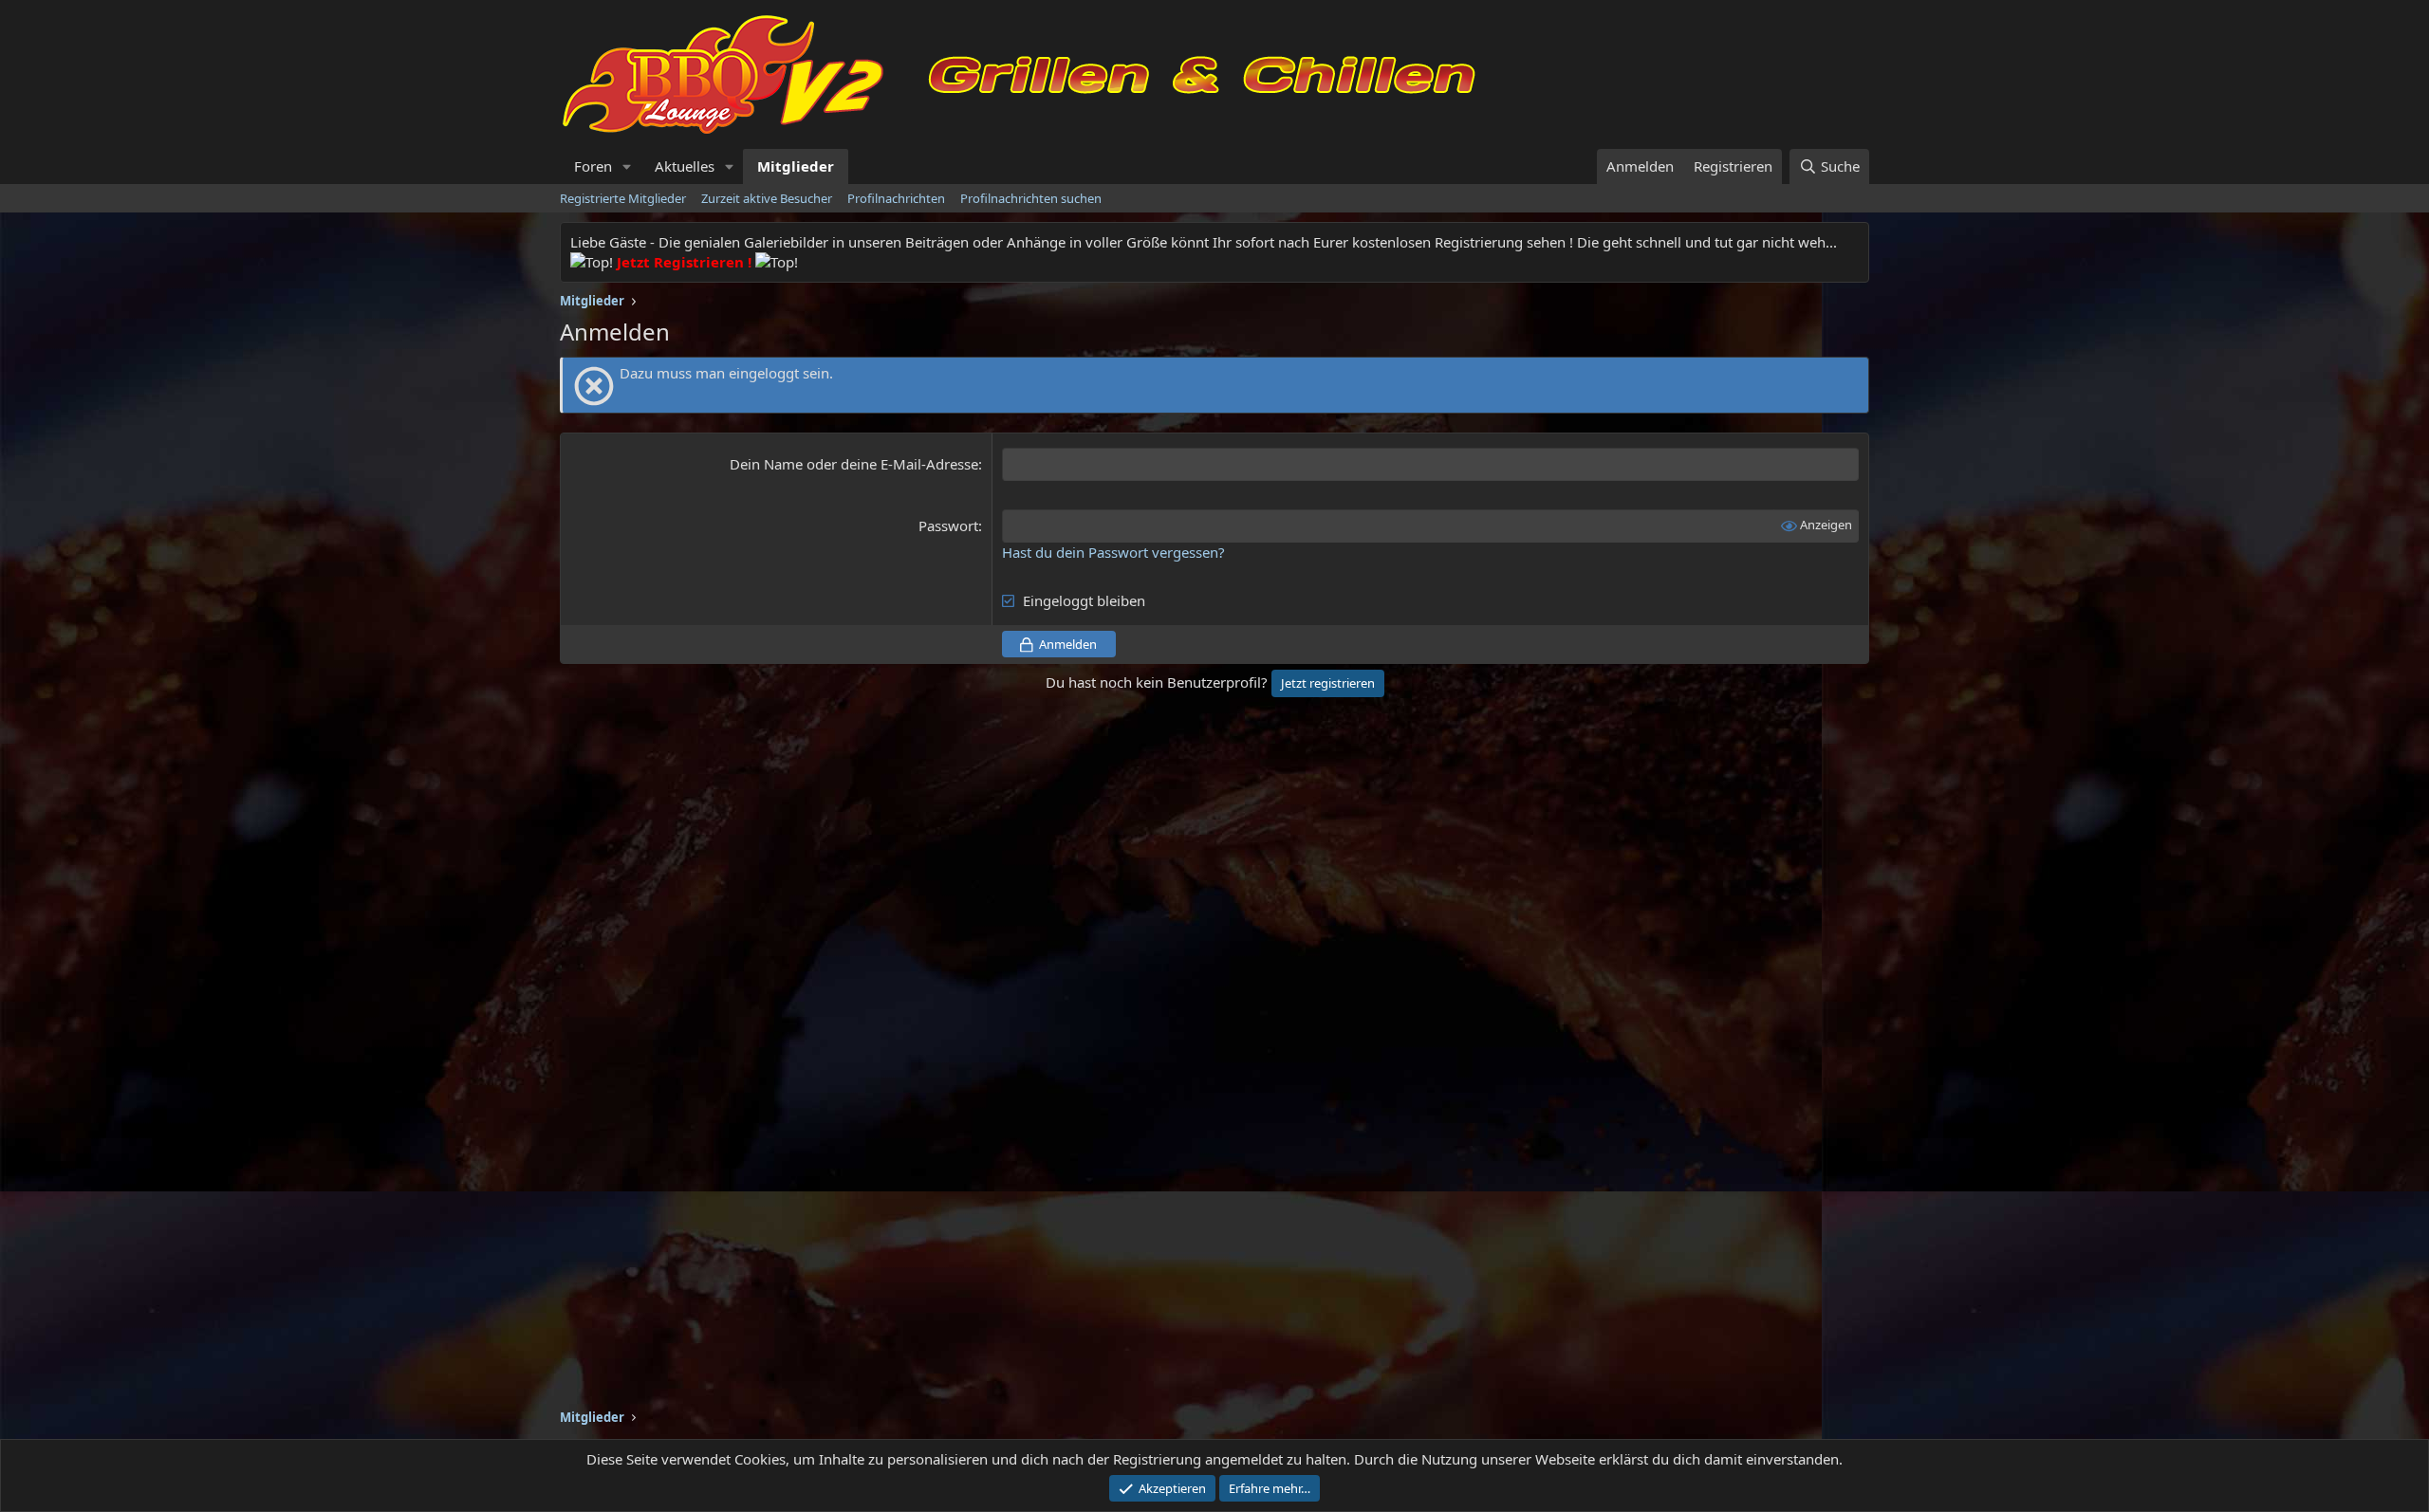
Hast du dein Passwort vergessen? (1113, 552)
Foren (593, 166)
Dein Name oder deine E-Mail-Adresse (854, 464)
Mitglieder (796, 166)
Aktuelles (685, 166)
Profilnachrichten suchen (1031, 198)
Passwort (948, 526)
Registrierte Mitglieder (623, 198)
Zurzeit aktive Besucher (767, 198)
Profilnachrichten (896, 198)
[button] (627, 166)
